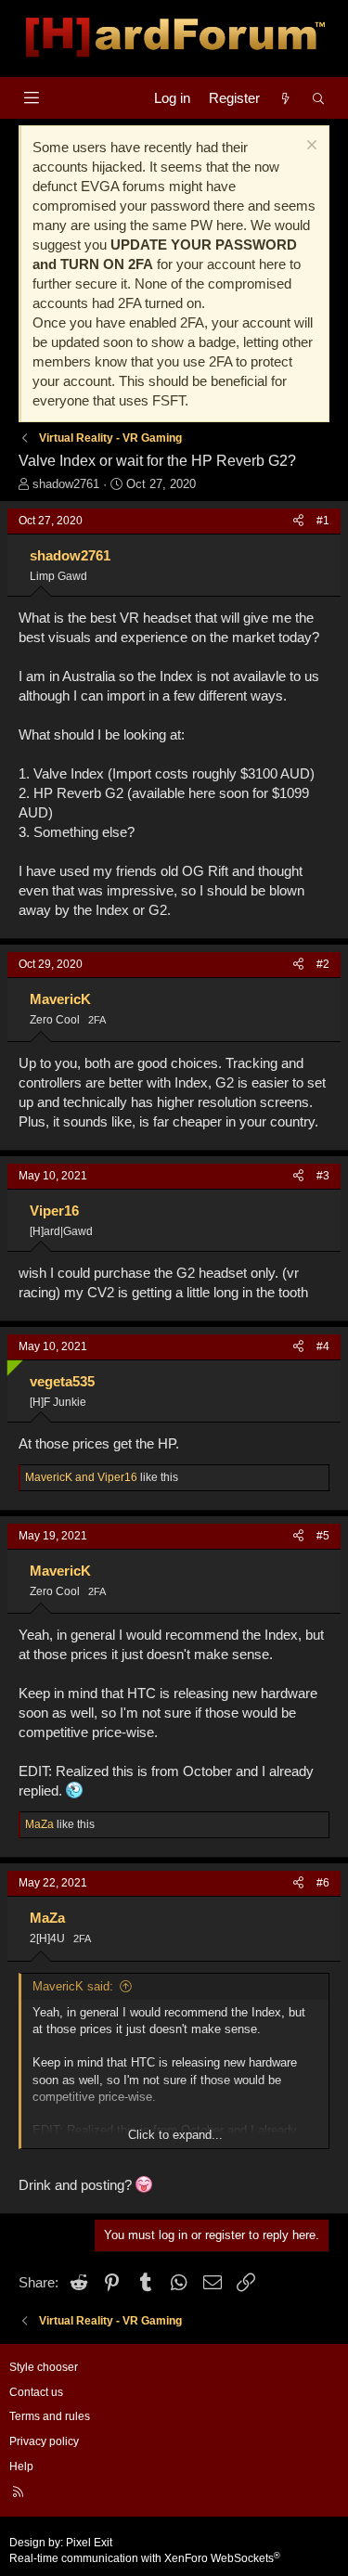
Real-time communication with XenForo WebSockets (145, 2558)
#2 (323, 964)
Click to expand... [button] (175, 2135)
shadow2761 (66, 484)
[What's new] (285, 98)
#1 (323, 521)
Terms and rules (50, 2416)
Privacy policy (44, 2441)
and (81, 1477)
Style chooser (44, 2367)
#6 (323, 1883)
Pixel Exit (89, 2543)
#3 (323, 1176)
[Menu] (31, 98)
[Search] (319, 98)
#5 (323, 1536)
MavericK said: (73, 1986)
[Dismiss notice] (309, 147)
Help (21, 2467)
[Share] (298, 521)
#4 (323, 1346)
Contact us (36, 2392)
